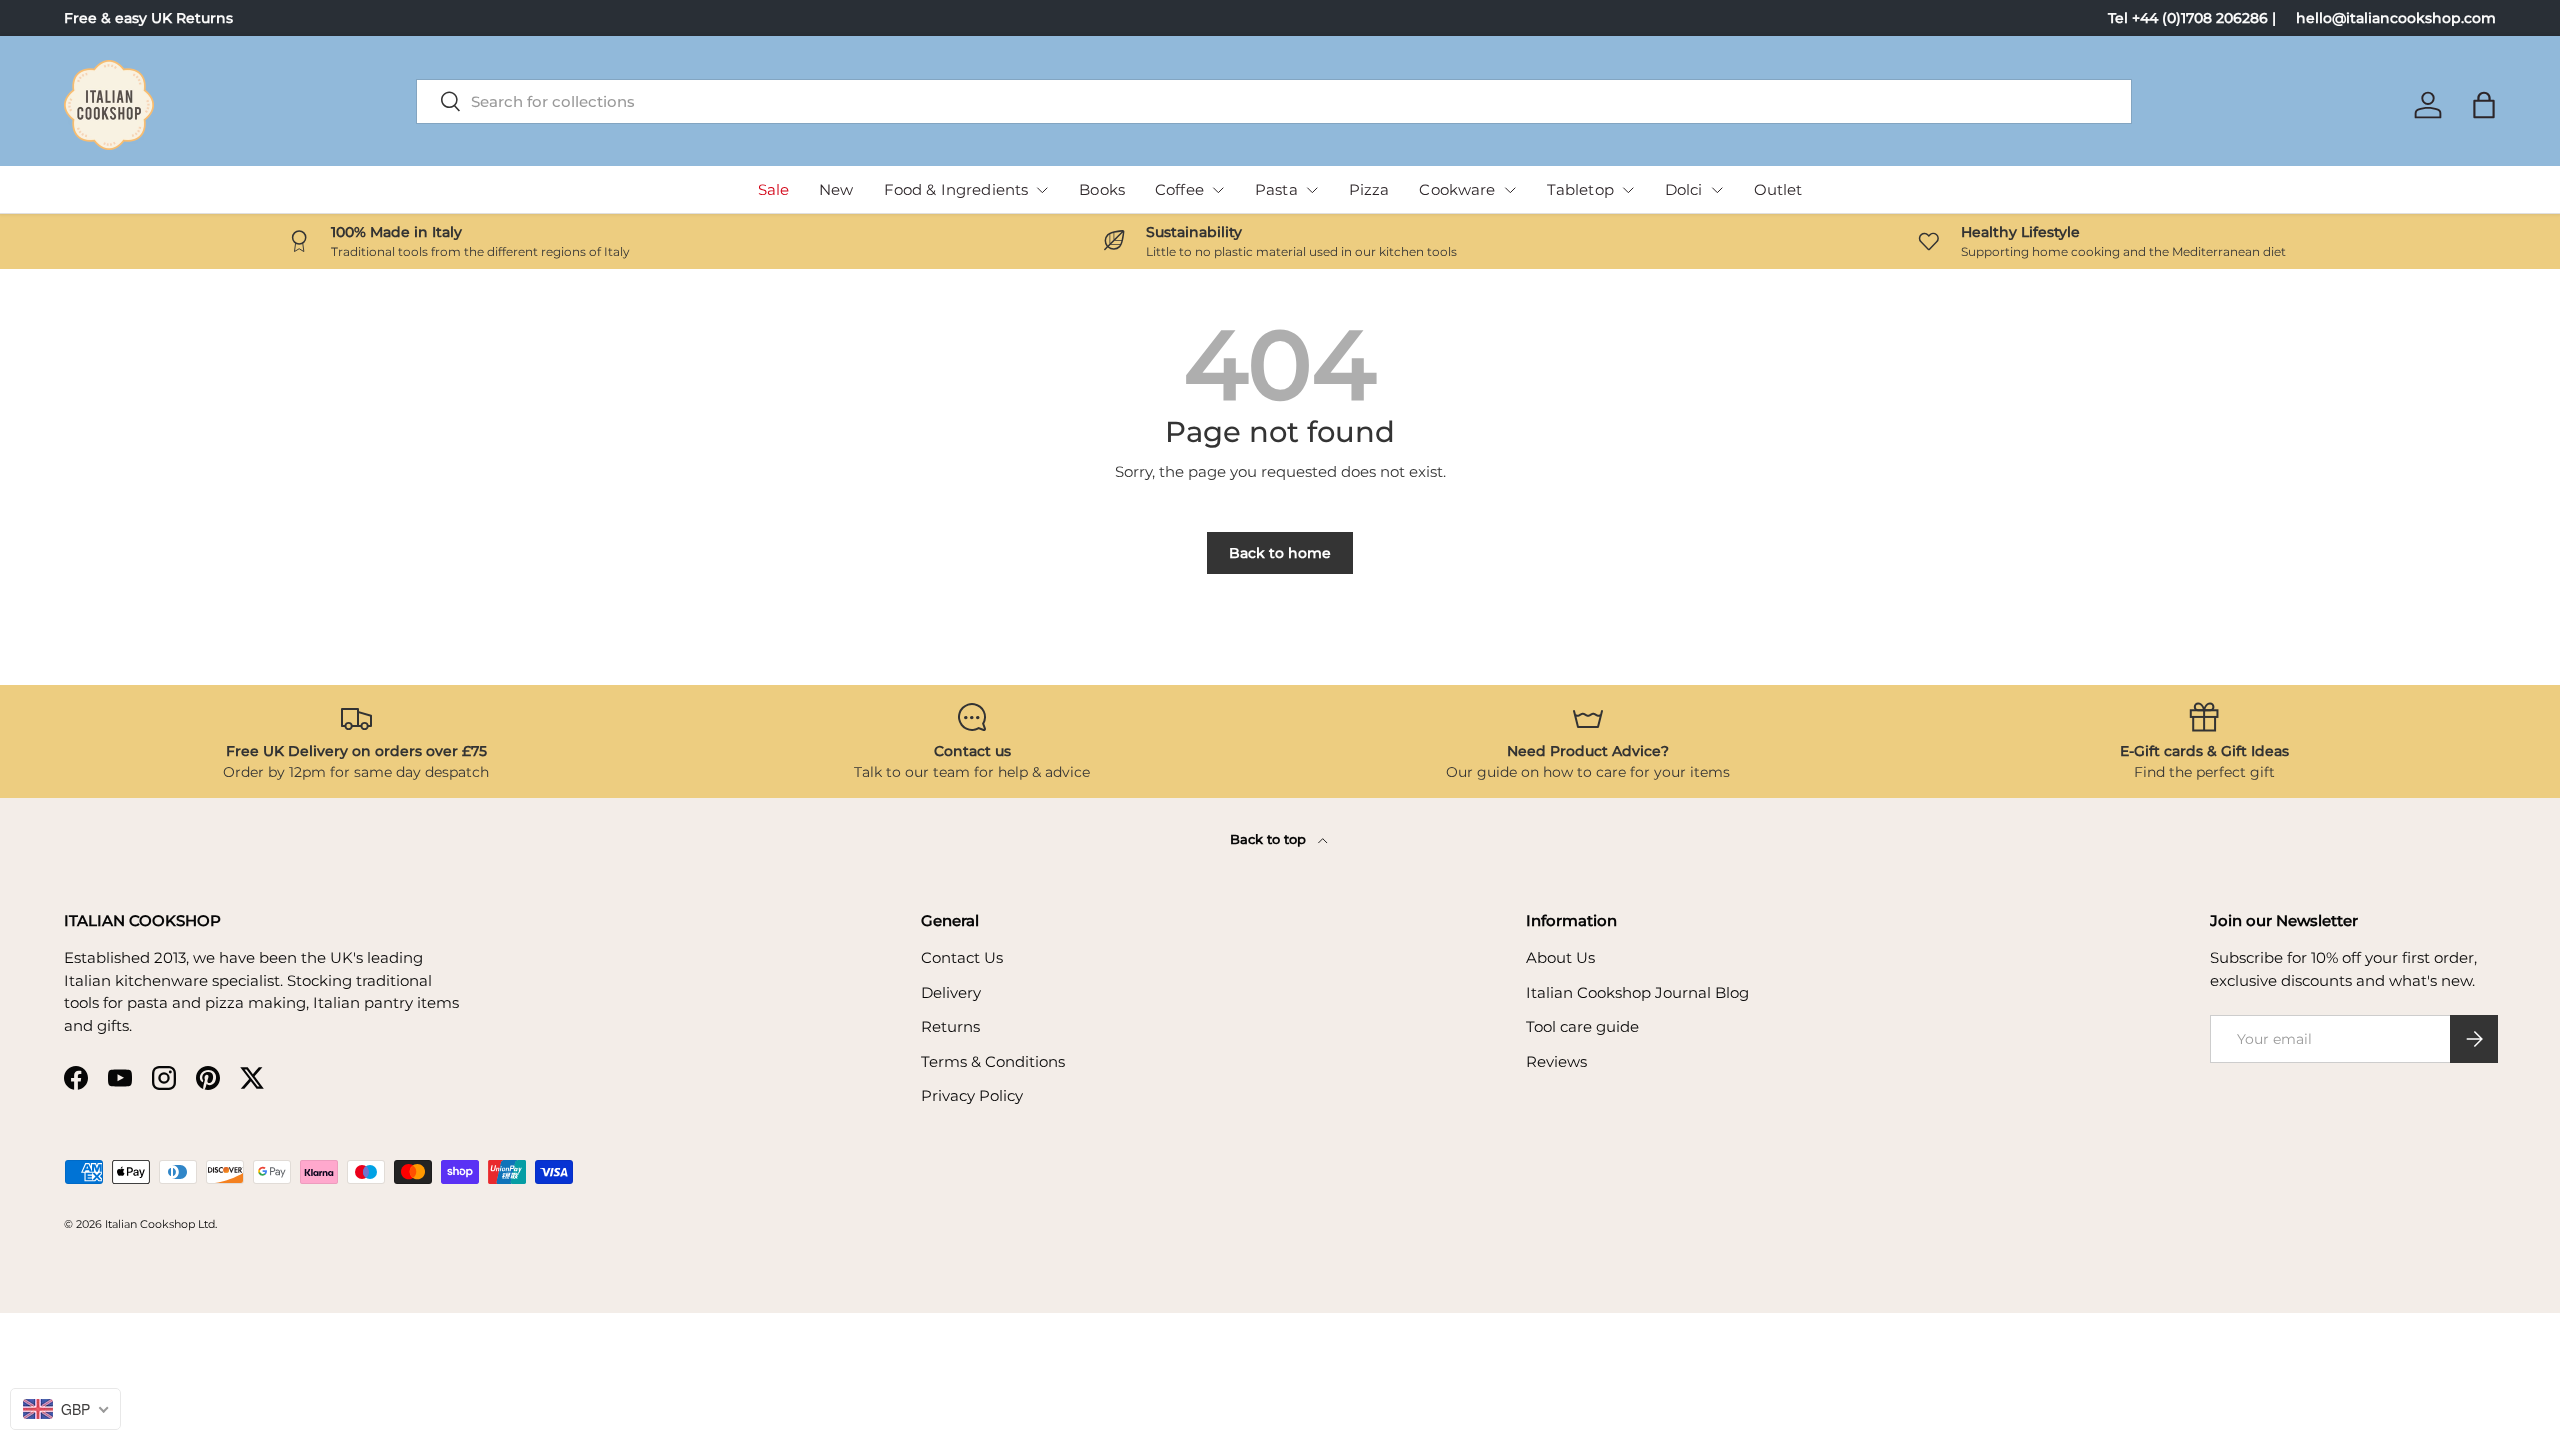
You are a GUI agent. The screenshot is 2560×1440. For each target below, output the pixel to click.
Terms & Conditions (993, 1061)
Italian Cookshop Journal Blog (1637, 992)
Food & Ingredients (956, 189)
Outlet (1778, 189)
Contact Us (962, 957)
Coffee (1179, 189)
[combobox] (1274, 101)
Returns (950, 1026)
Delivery (951, 992)
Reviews (1556, 1061)
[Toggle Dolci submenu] (1717, 190)
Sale (774, 189)
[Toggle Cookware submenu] (1510, 190)
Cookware (1457, 189)
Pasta (1276, 189)
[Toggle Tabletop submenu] (1628, 190)
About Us (1560, 957)
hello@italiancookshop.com (2396, 18)
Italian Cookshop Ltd (160, 1224)
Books (1102, 189)
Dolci (1684, 189)
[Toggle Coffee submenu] (1218, 190)
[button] (2484, 105)
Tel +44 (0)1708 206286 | (2192, 18)
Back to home (1280, 553)
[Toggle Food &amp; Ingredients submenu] (1042, 190)
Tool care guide (1582, 1026)
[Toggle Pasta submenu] (1312, 190)
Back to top (1270, 839)
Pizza (1369, 189)
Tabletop (1580, 189)
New (836, 189)
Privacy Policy (972, 1095)
